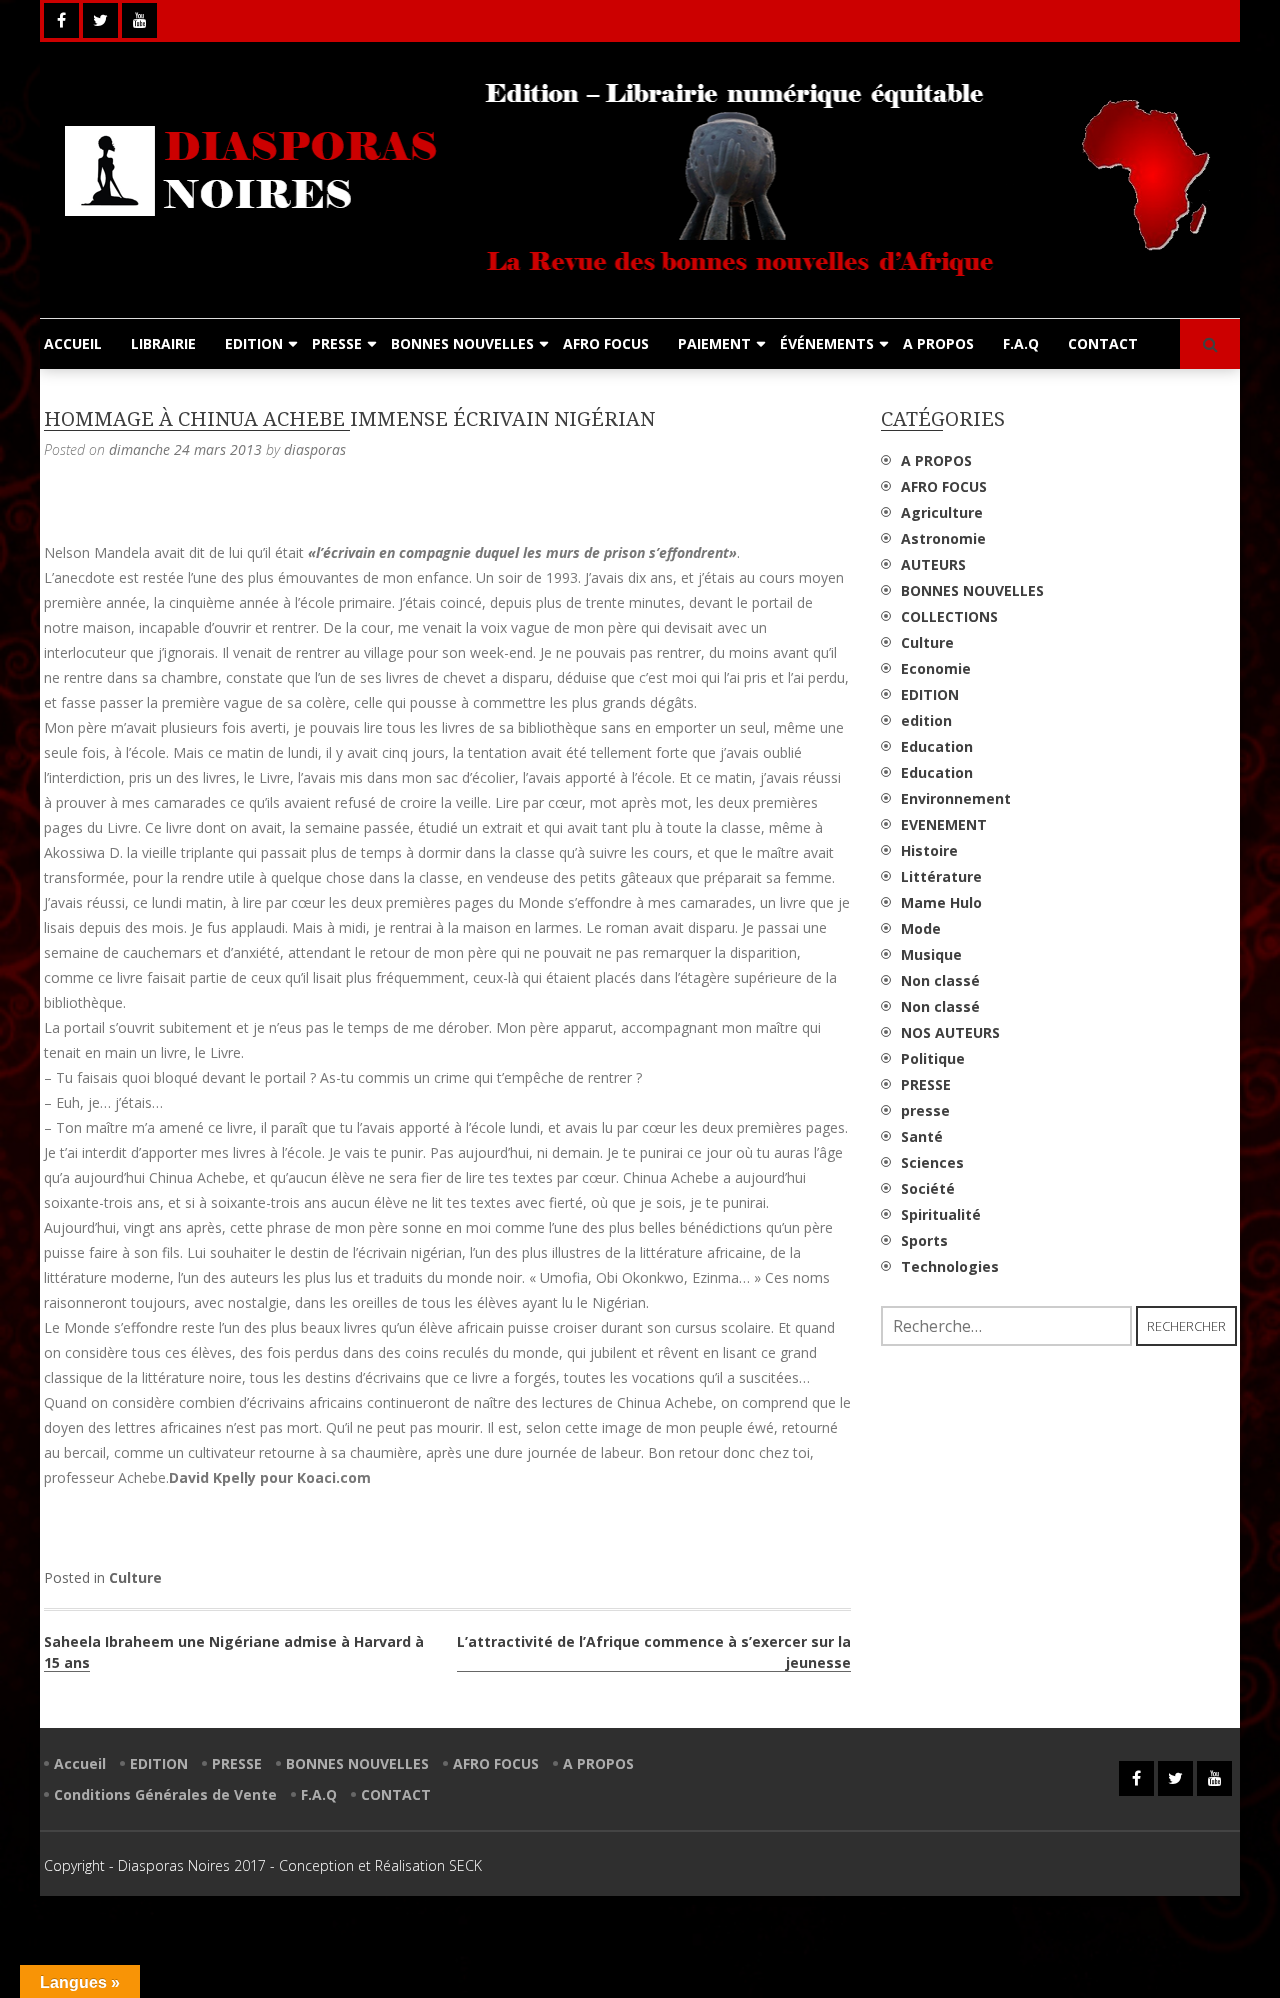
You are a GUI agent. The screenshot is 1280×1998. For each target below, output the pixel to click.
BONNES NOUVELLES (462, 343)
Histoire (929, 850)
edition (926, 720)
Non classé (940, 980)
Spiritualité (941, 1214)
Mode (921, 928)
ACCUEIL (73, 343)
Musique (931, 954)
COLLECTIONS (949, 616)
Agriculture (942, 512)
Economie (936, 668)
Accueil (80, 1763)
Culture (135, 1577)
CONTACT (1103, 343)
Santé (922, 1136)
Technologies (950, 1266)
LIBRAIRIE (163, 343)
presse (925, 1110)
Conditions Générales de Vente (165, 1794)
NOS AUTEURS (950, 1032)
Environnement (956, 798)
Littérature (941, 876)
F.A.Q (1021, 343)
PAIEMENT (714, 343)
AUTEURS (933, 564)
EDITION (254, 343)
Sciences (932, 1162)
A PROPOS (938, 343)
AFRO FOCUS (606, 343)
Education (937, 746)
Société (928, 1188)
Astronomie (943, 538)
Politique (933, 1058)
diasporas (315, 449)
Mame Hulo (941, 902)
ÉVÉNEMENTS (827, 343)
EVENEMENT (944, 824)
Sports (924, 1240)
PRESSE (337, 343)
